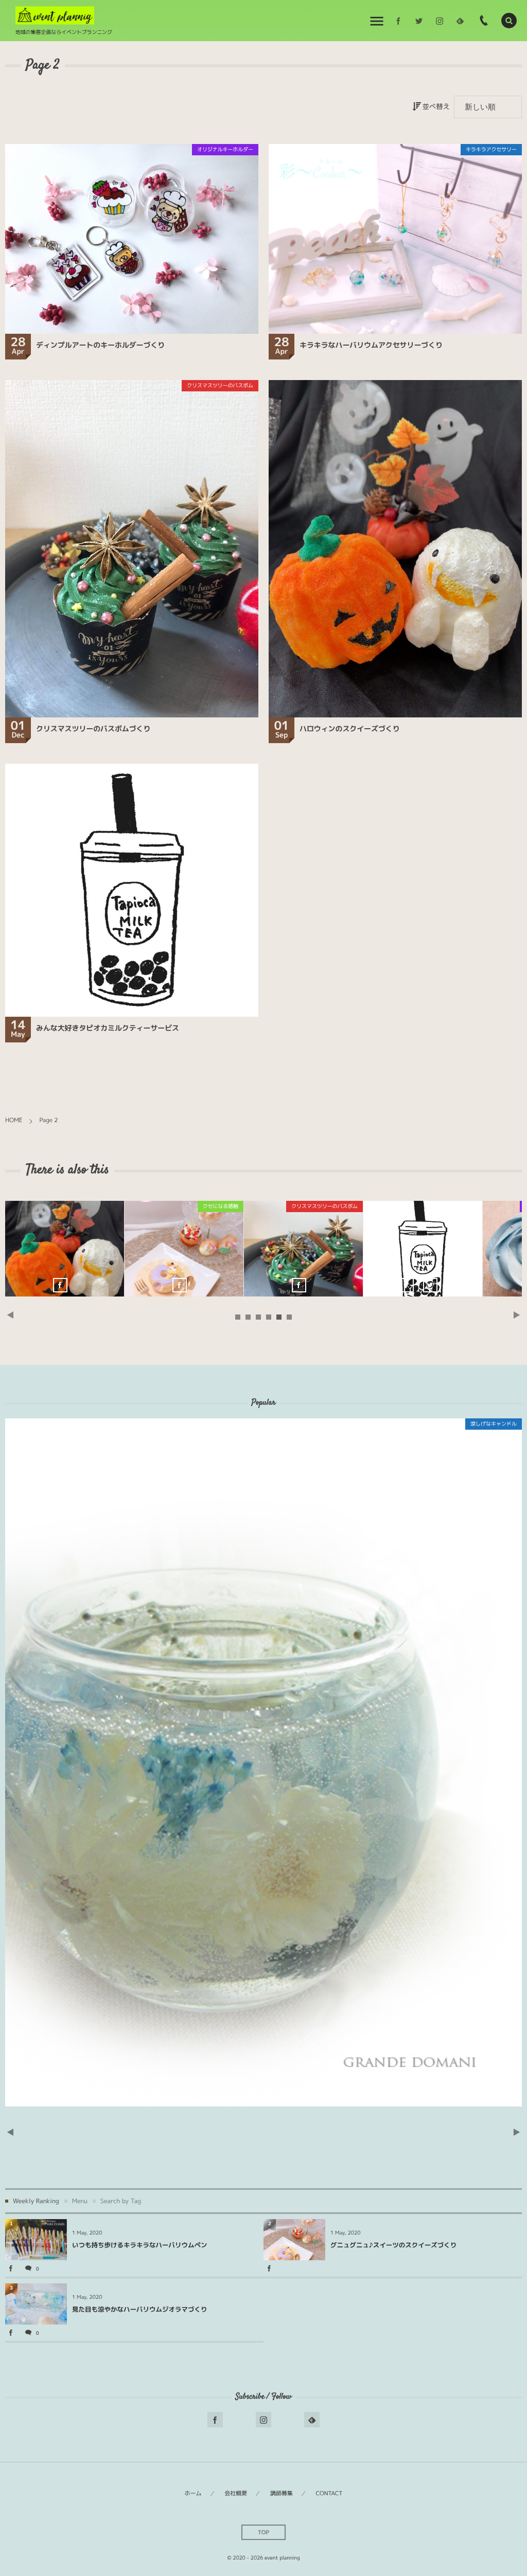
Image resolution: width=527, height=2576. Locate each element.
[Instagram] (440, 21)
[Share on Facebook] (398, 21)
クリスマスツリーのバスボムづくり (93, 729)
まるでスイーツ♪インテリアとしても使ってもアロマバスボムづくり (303, 1249)
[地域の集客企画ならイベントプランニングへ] (55, 16)
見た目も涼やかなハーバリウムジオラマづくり (140, 2309)
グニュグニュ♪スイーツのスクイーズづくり (263, 1762)
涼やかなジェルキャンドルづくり (423, 1249)
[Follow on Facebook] (215, 2420)
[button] (509, 21)
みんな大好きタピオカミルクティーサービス (108, 1028)
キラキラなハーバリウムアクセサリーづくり (371, 345)
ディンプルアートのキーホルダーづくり (100, 345)
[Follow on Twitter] (419, 21)
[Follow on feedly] (460, 21)
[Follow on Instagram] (263, 2420)
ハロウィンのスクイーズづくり (350, 729)
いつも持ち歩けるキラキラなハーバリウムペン (140, 2245)
